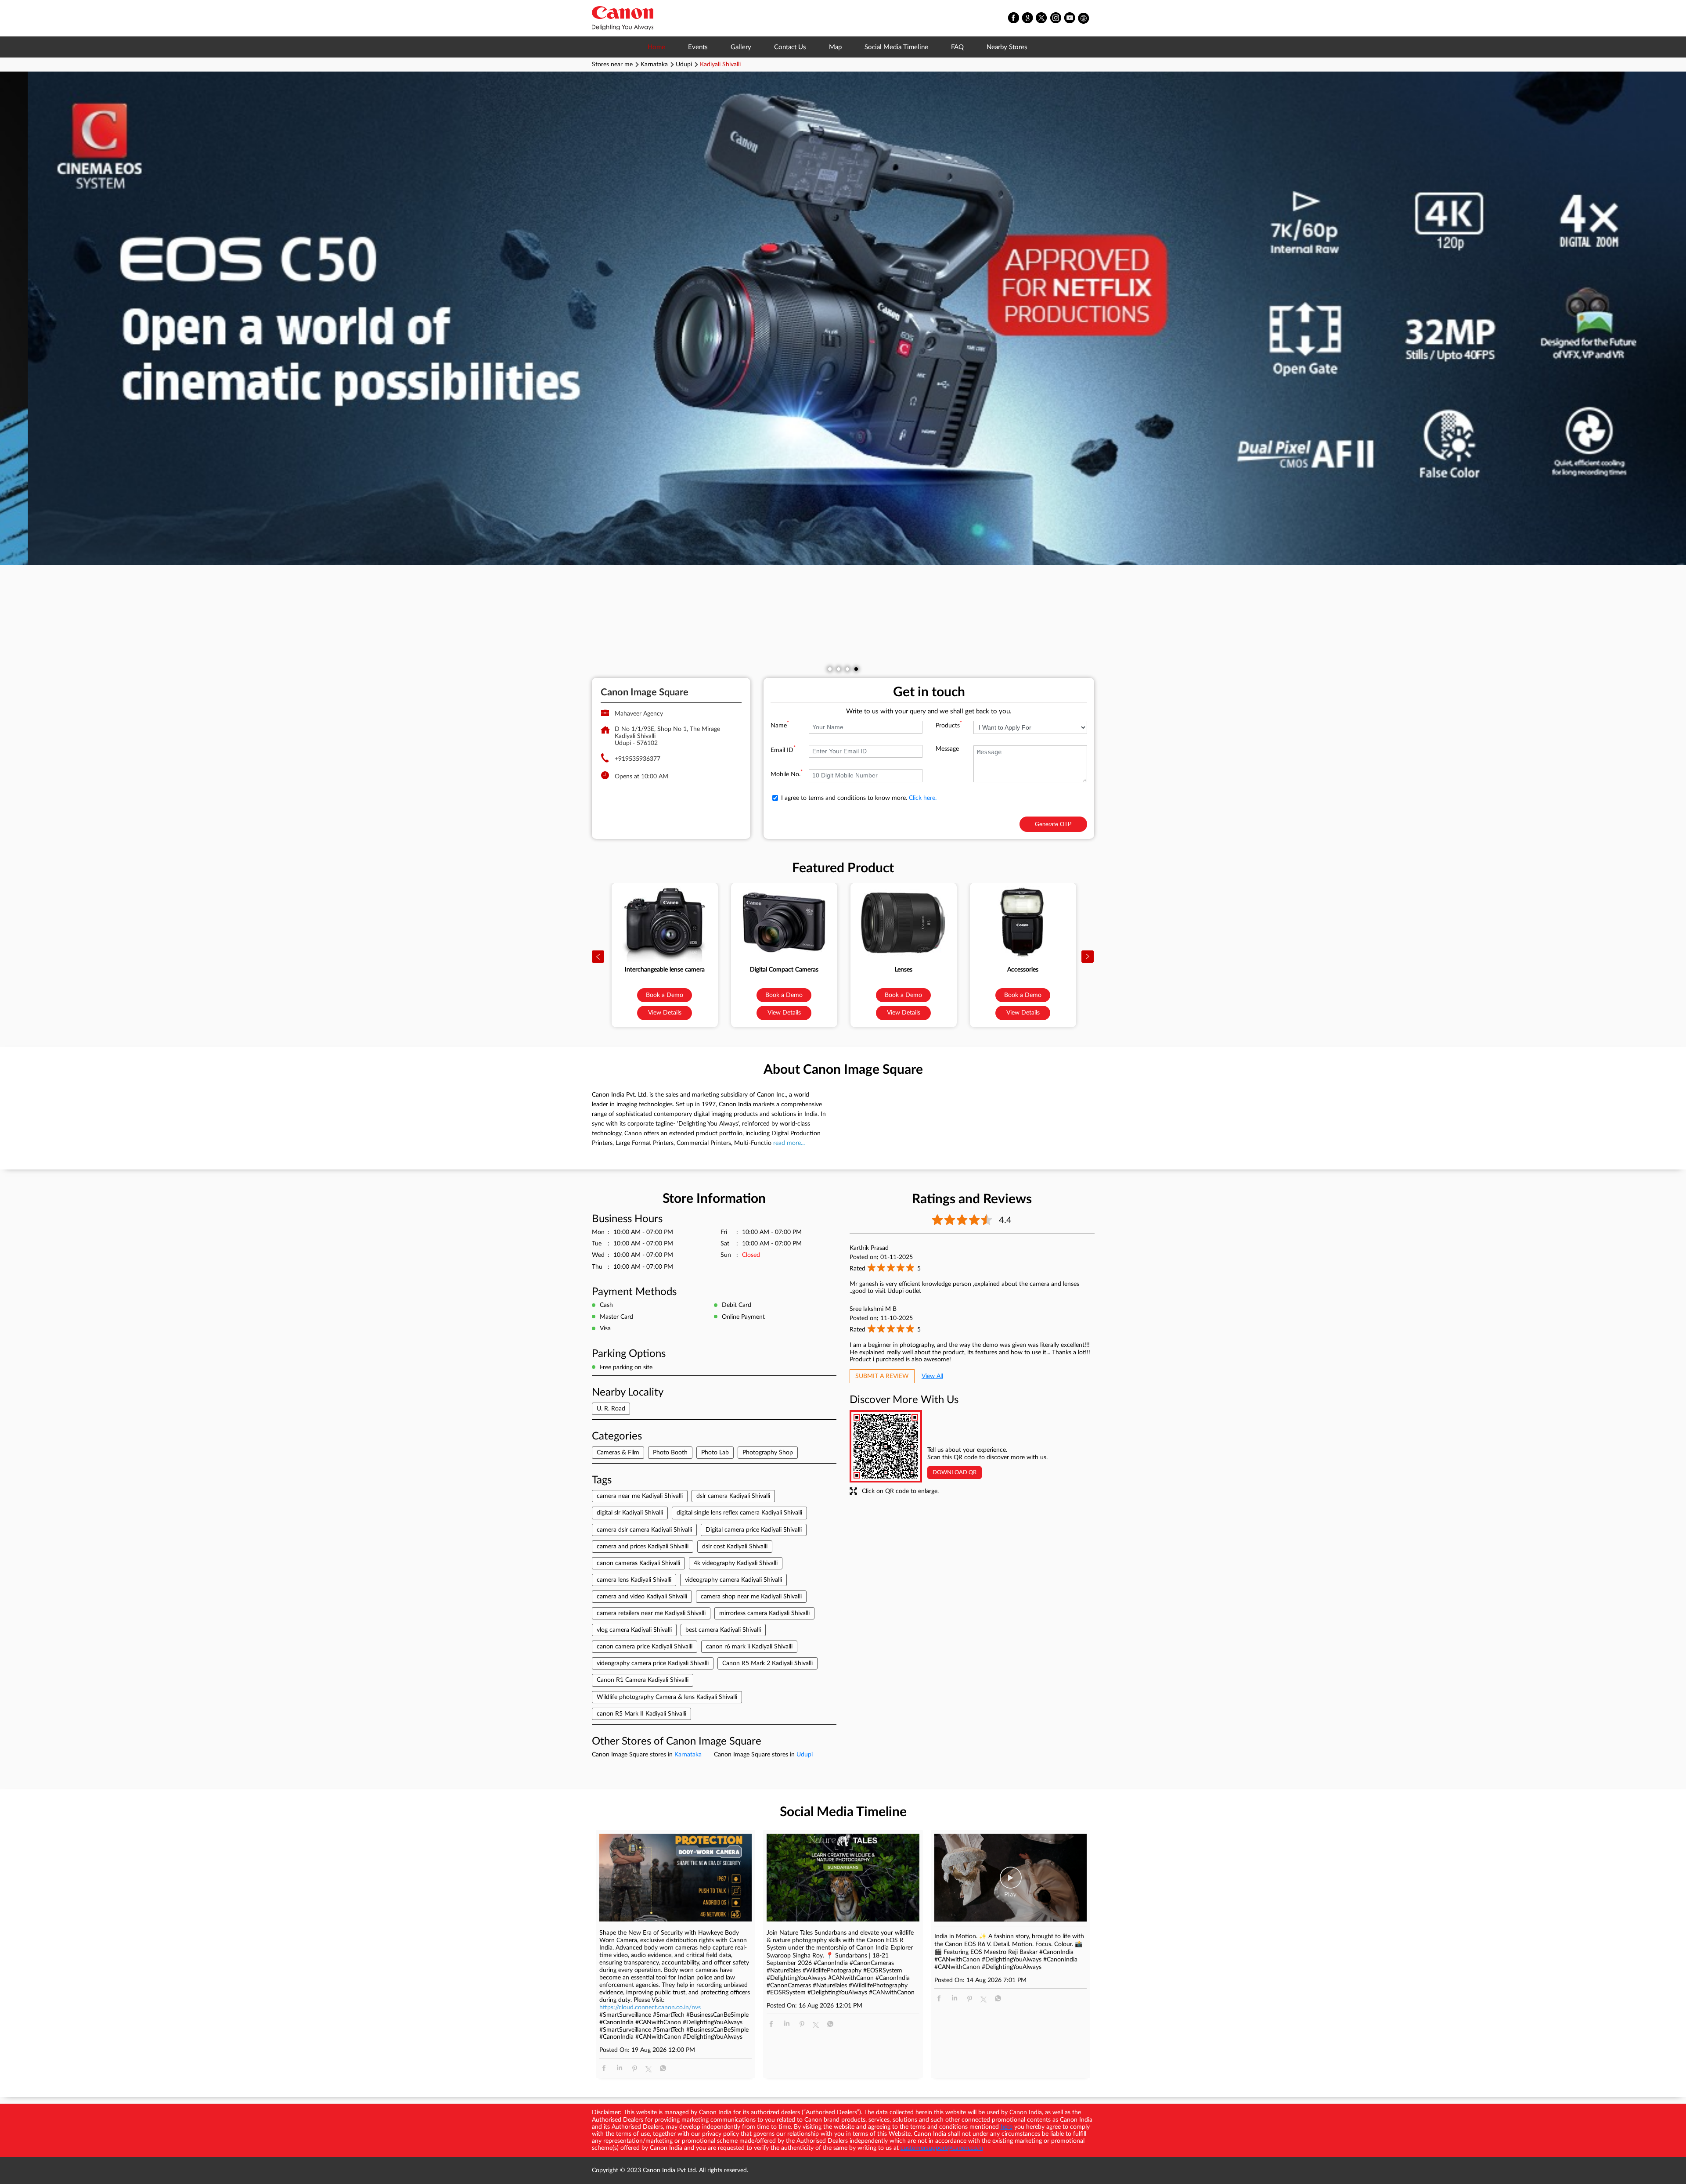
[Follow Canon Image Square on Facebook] (1014, 18)
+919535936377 (638, 759)
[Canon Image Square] (623, 18)
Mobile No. (787, 774)
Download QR (955, 1473)
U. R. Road (611, 1409)
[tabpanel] (843, 318)
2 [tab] (839, 669)
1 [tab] (830, 669)
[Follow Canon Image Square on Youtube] (1070, 18)
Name (780, 726)
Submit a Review (882, 1376)
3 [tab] (847, 669)
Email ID (783, 750)
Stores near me (612, 65)
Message (947, 749)
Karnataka (654, 65)
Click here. (923, 798)
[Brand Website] (1084, 18)
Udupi (684, 65)
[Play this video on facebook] (1011, 1882)
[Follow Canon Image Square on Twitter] (1042, 18)
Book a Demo (665, 995)
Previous (598, 957)
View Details (665, 1013)
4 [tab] (856, 669)
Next (1088, 957)
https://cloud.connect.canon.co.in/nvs (650, 2008)
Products (949, 726)
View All (932, 1376)
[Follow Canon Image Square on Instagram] (1056, 18)
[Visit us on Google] (1028, 18)
